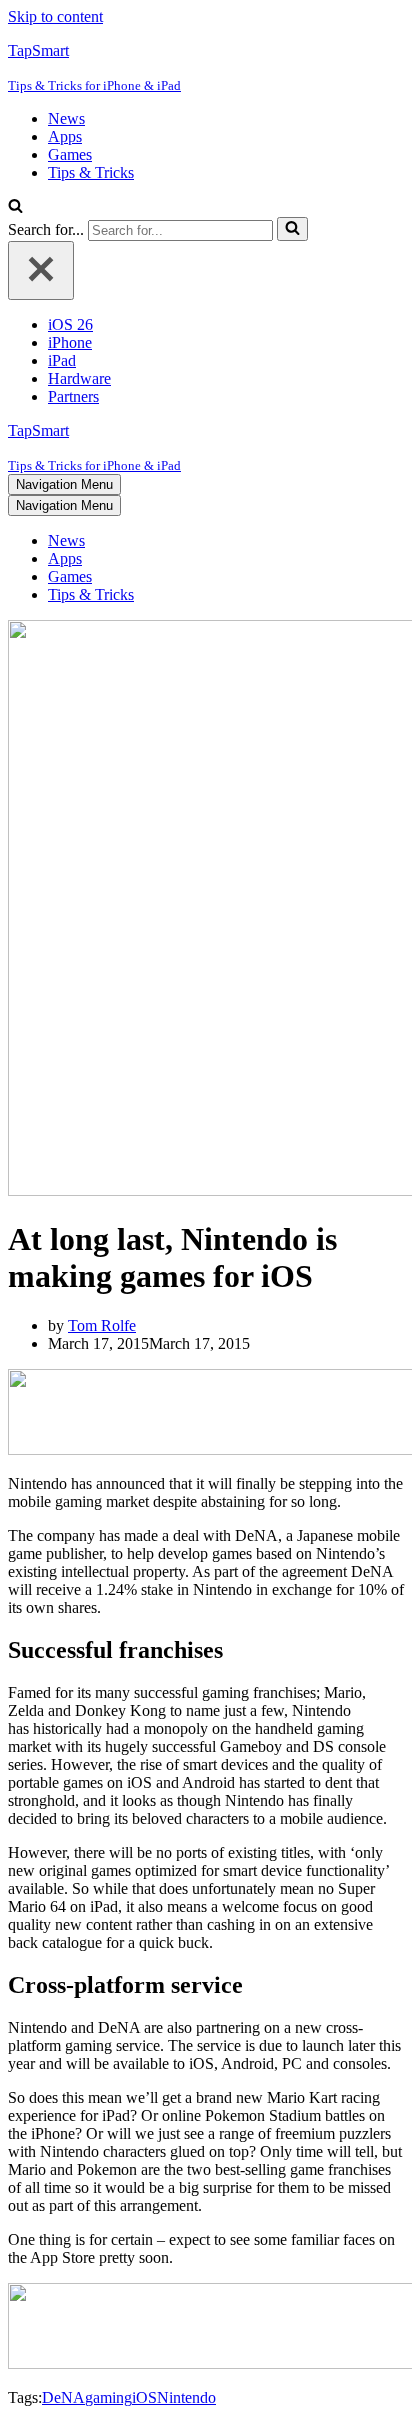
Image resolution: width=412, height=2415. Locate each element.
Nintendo (186, 2397)
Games (70, 154)
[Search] (15, 207)
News (66, 118)
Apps (65, 136)
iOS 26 (70, 324)
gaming (108, 2397)
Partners (73, 396)
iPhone (70, 342)
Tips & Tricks (91, 172)
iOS (144, 2397)
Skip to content (55, 16)
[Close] (41, 270)
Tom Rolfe (102, 1325)
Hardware (79, 378)
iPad (62, 360)
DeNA (63, 2397)
